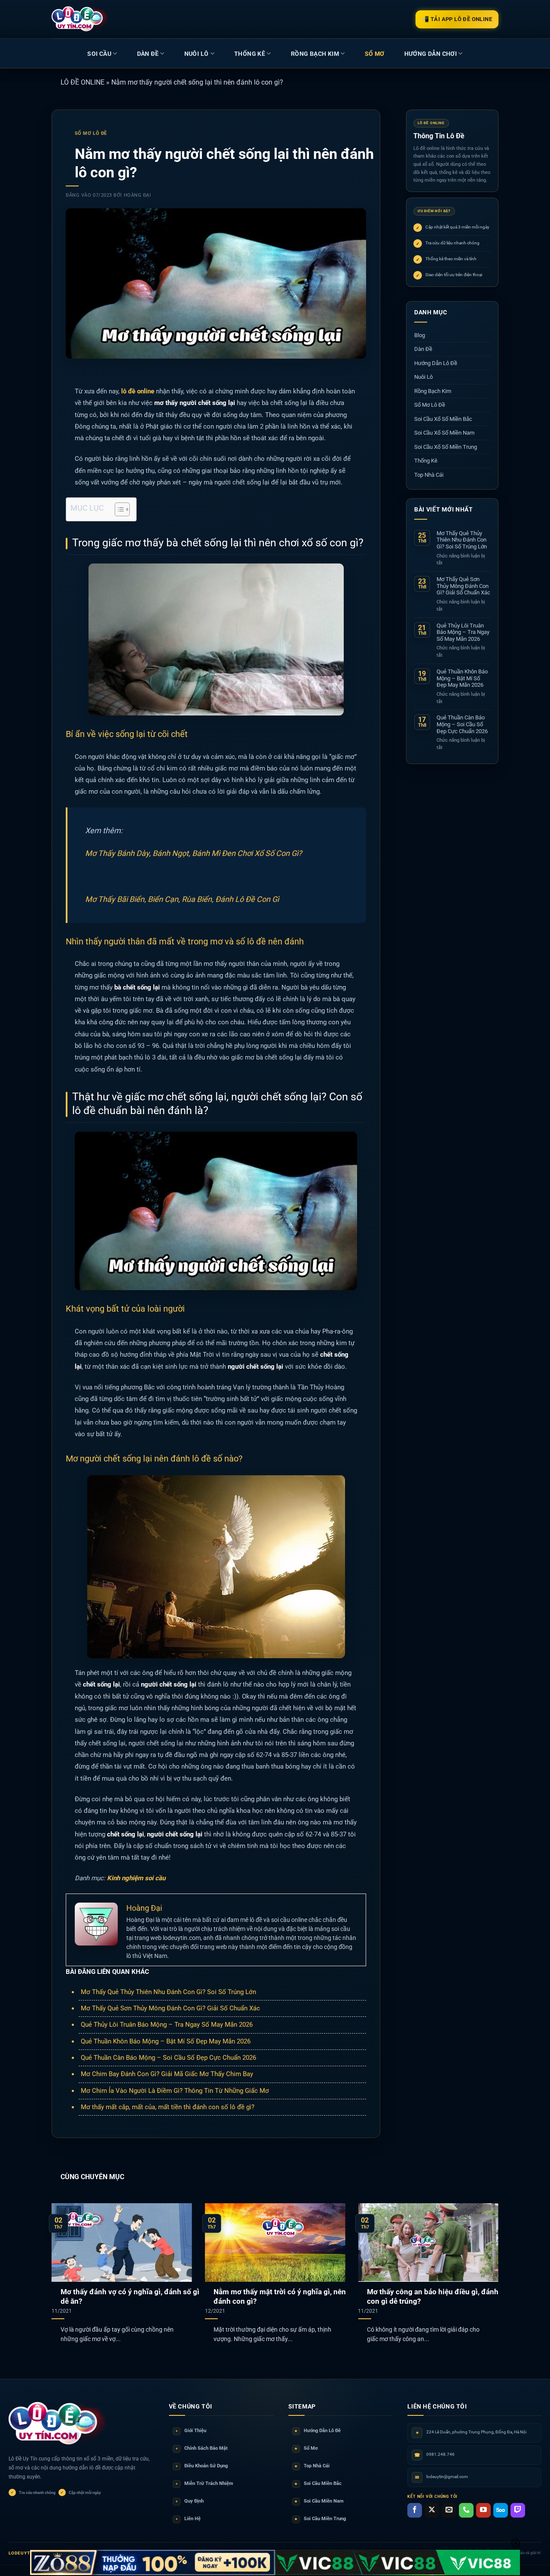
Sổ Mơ (306, 2448)
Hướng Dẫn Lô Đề (436, 363)
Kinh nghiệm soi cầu (136, 1878)
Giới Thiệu (191, 2431)
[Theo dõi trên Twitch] (518, 2510)
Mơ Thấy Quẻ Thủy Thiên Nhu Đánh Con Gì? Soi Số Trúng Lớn (168, 1992)
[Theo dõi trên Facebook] (415, 2510)
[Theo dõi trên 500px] (501, 2510)
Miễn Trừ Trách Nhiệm (205, 2483)
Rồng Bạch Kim (315, 54)
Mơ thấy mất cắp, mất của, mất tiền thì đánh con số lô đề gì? (168, 2107)
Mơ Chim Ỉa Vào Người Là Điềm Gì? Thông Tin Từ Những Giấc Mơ (175, 2091)
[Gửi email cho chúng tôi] (449, 2510)
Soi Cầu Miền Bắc (318, 2483)
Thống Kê (250, 54)
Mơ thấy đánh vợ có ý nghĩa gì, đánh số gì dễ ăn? (130, 2297)
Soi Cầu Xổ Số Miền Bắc (443, 419)
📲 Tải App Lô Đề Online (457, 19)
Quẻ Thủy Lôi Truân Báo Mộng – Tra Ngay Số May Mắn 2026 (167, 2025)
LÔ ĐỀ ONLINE (82, 82)
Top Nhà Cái (429, 475)
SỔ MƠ (375, 54)
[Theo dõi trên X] (432, 2510)
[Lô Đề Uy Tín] (58, 2424)
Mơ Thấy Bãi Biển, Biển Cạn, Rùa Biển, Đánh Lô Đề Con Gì (182, 899)
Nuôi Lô (197, 54)
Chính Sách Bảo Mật (202, 2448)
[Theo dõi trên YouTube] (483, 2510)
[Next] (485, 2262)
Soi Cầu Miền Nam (319, 2501)
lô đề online (138, 391)
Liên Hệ (188, 2519)
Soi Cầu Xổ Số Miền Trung (446, 447)
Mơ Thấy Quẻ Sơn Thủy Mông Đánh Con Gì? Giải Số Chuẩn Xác (170, 2008)
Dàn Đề (148, 54)
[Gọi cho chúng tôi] (466, 2510)
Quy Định (190, 2501)
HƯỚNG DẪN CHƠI (431, 54)
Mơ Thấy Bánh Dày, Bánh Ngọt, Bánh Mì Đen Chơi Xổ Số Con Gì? (194, 853)
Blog (420, 335)
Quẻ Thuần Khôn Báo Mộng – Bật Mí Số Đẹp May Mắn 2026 (166, 2041)
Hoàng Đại (137, 195)
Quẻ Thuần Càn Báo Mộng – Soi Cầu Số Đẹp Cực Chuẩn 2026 (168, 2058)
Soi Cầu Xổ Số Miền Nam (444, 433)
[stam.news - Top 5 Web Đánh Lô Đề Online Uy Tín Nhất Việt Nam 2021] (80, 19)
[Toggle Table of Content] (118, 509)
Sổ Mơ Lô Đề (91, 133)
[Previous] (65, 2262)
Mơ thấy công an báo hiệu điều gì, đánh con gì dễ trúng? (433, 2297)
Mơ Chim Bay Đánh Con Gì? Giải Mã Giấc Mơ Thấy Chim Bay (167, 2074)
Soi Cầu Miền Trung (320, 2519)
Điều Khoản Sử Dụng (202, 2466)
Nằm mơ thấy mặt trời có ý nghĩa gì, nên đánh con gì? (280, 2297)
